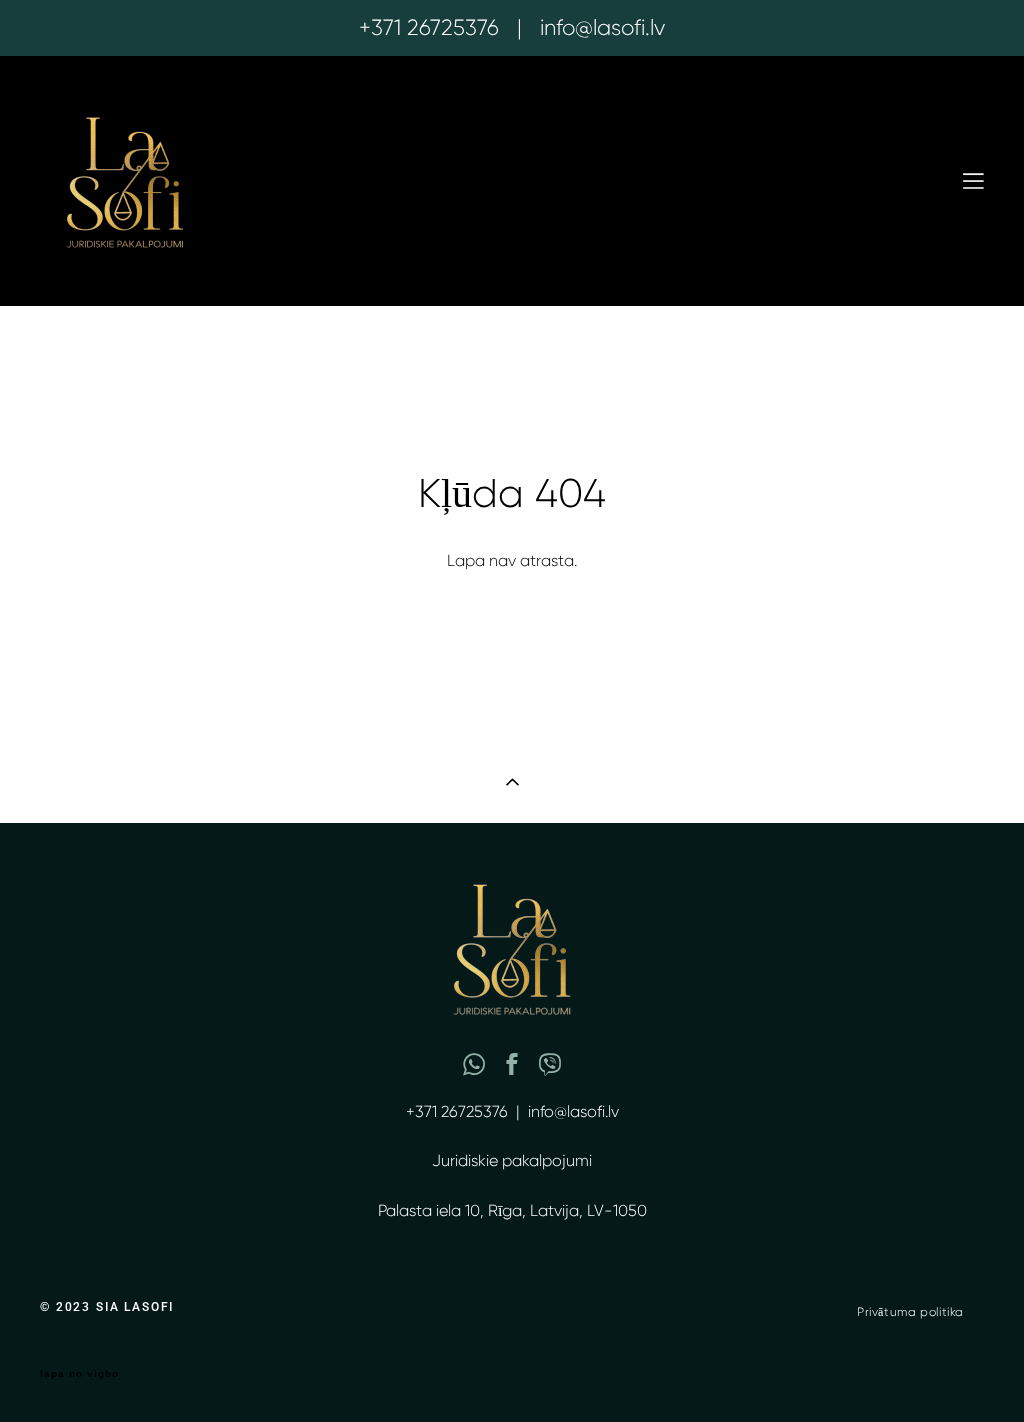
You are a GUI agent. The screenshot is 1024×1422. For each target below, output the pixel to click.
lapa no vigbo (79, 1374)
